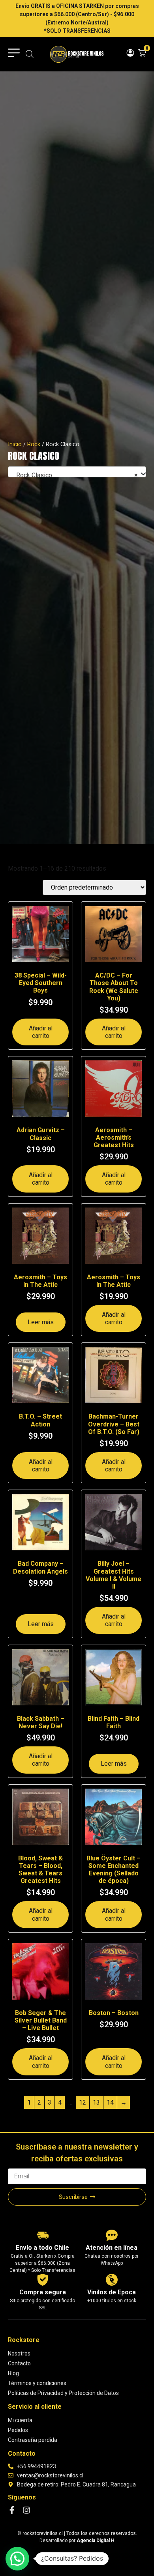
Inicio (15, 444)
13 (96, 2102)
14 (110, 2102)
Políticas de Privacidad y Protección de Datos (63, 2393)
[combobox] (77, 472)
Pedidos (18, 2430)
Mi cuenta (20, 2420)
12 (83, 2102)
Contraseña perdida (33, 2440)
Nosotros (19, 2354)
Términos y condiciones (37, 2383)
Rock (34, 444)
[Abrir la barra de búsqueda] (30, 54)
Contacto (19, 2363)
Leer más (41, 1322)
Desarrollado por (77, 2540)
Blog (13, 2373)
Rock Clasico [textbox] (75, 475)
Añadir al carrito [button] (41, 1032)
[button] (17, 2559)
